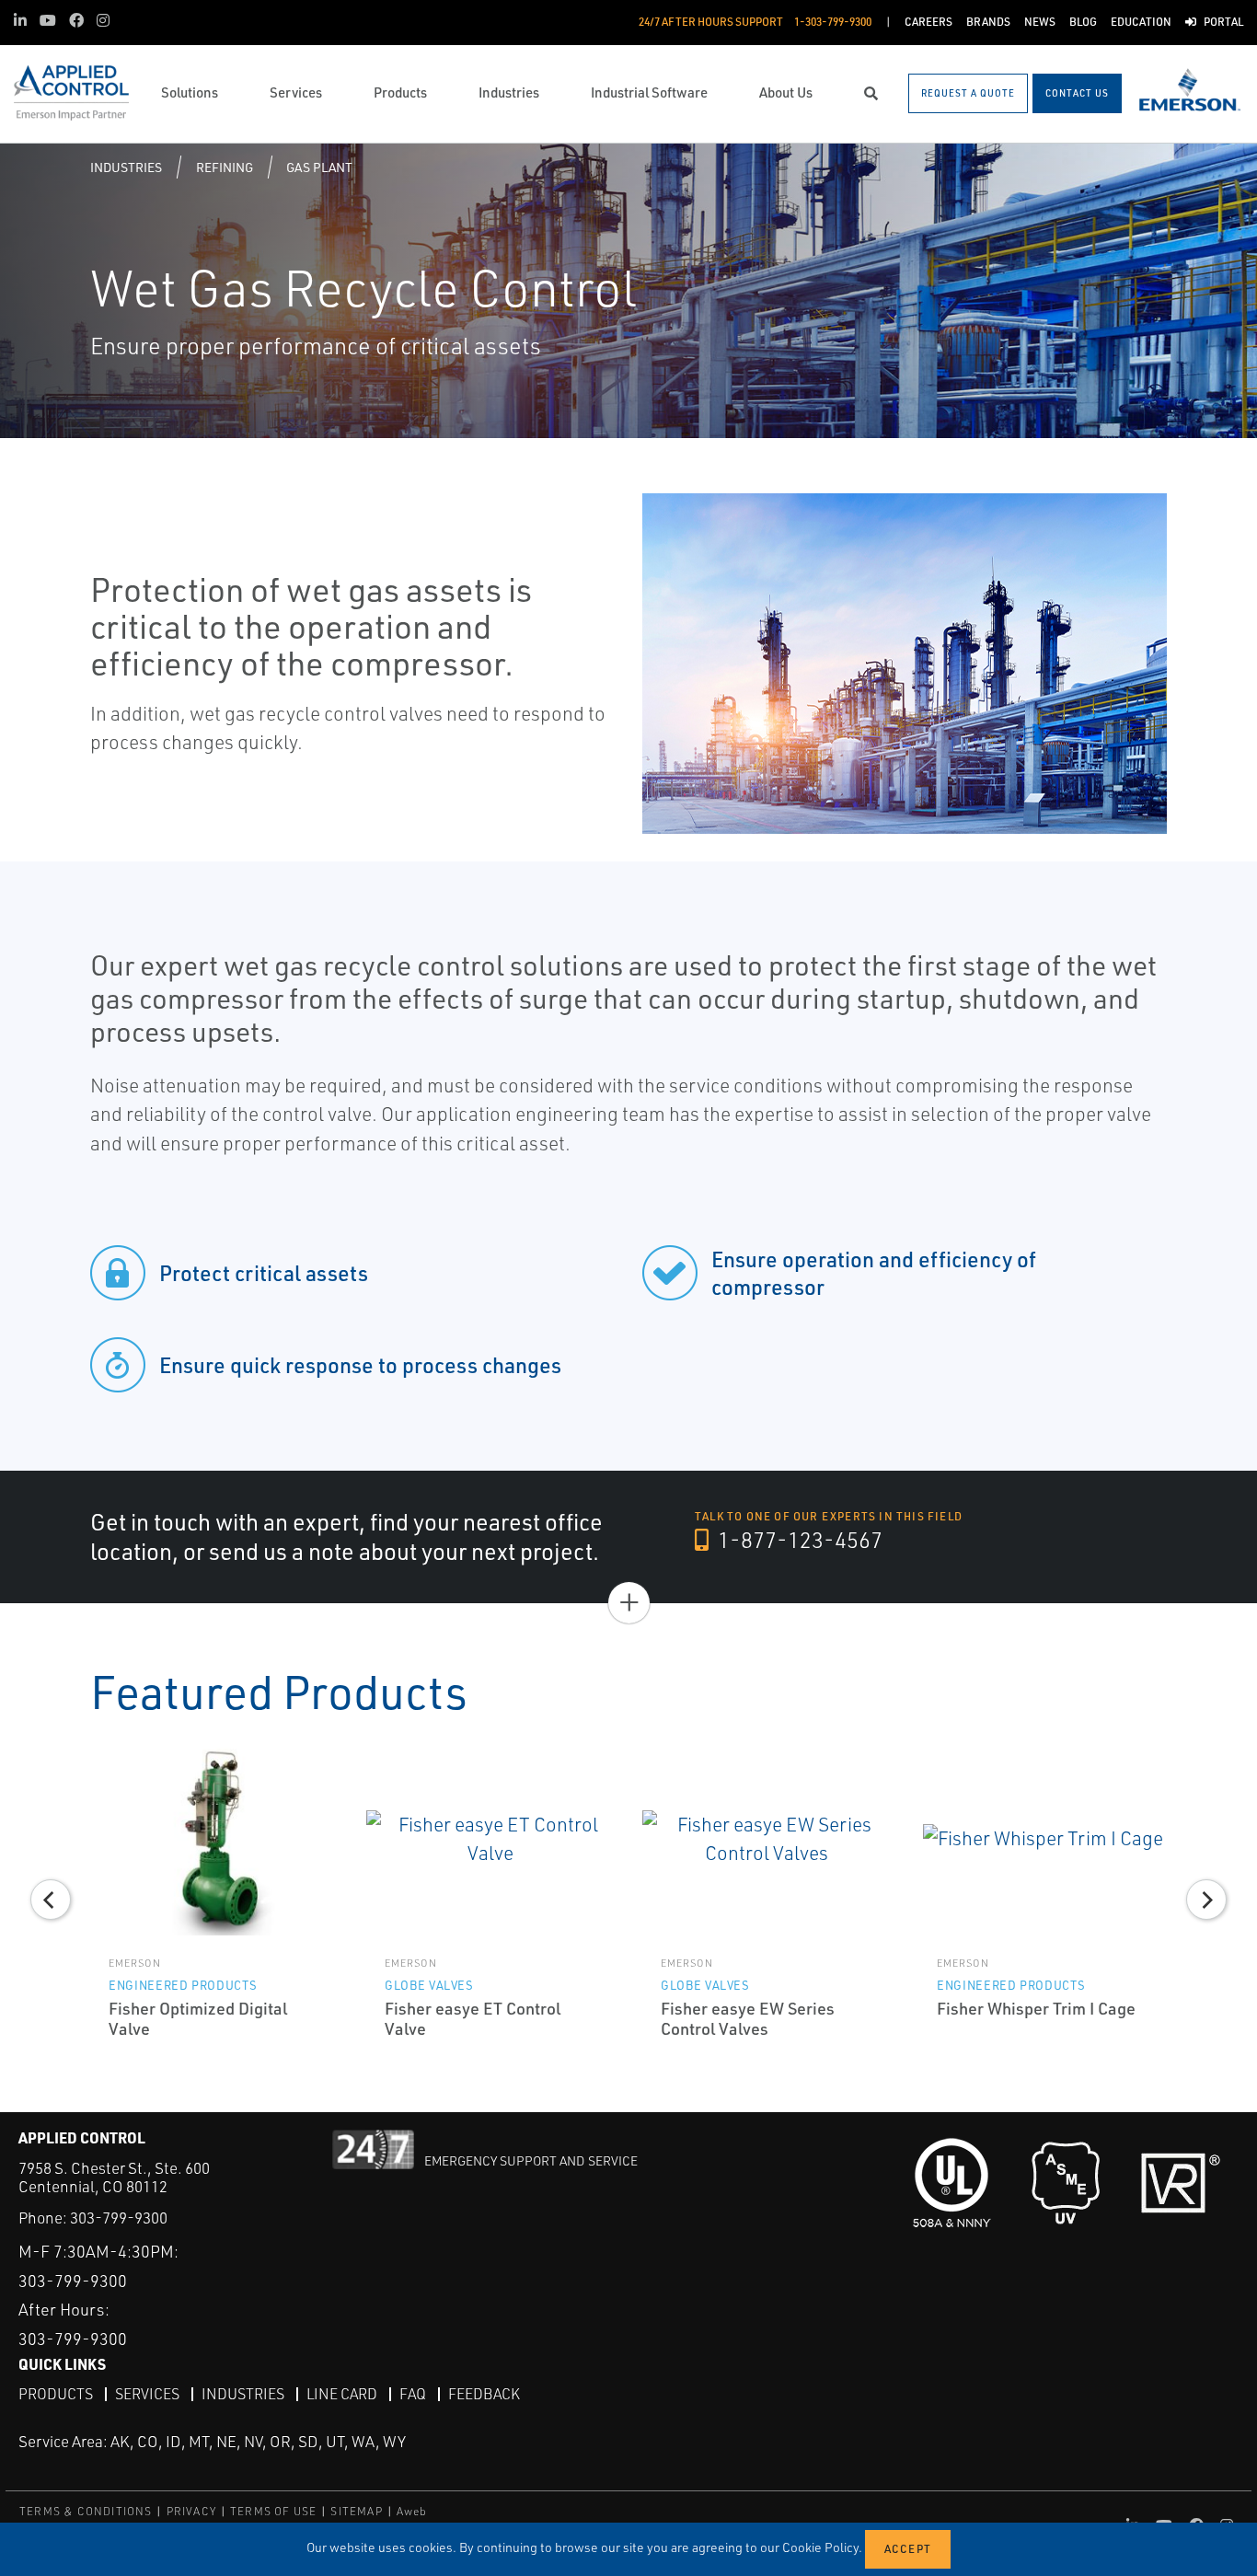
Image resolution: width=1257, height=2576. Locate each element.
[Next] (1206, 1900)
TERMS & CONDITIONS (86, 2511)
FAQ (413, 2394)
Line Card (342, 2394)
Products (56, 2394)
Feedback (484, 2394)
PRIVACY (191, 2511)
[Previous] (51, 1900)
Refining (225, 167)
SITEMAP (356, 2511)
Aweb (412, 2511)
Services (147, 2394)
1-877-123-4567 (798, 1540)
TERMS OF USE (273, 2511)
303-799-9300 (119, 2218)
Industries (126, 167)
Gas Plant (319, 167)
